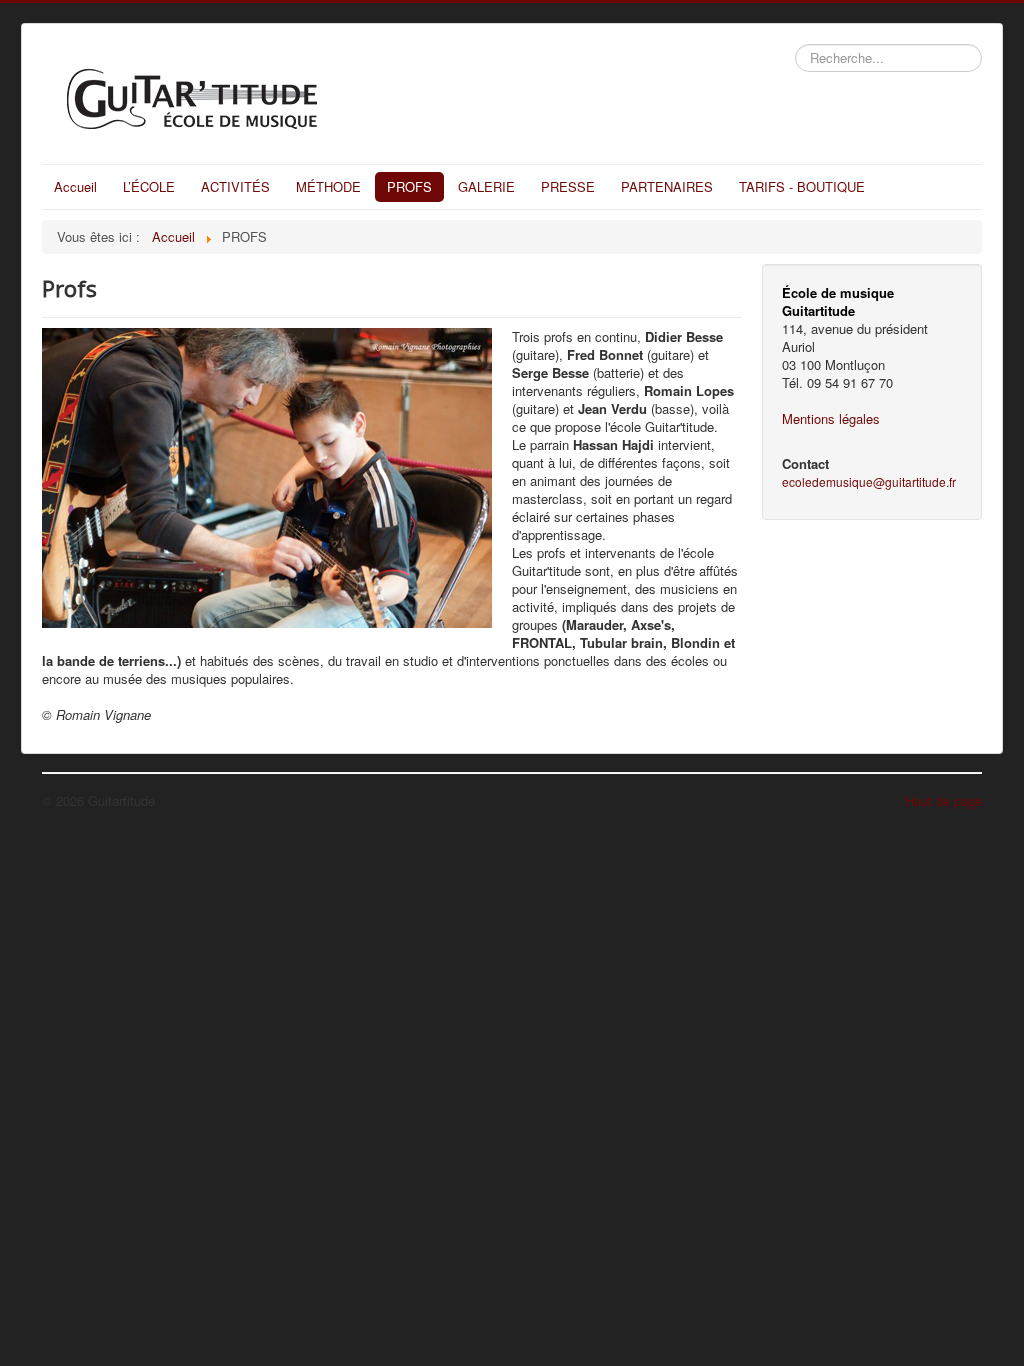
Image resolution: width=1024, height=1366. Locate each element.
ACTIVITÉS (235, 186)
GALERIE (486, 186)
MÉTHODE (328, 186)
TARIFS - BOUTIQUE (802, 186)
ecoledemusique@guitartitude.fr (869, 481)
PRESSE (568, 186)
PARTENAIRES (667, 186)
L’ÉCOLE (149, 186)
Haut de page (943, 800)
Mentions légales (831, 418)
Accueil (75, 186)
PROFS (409, 186)
